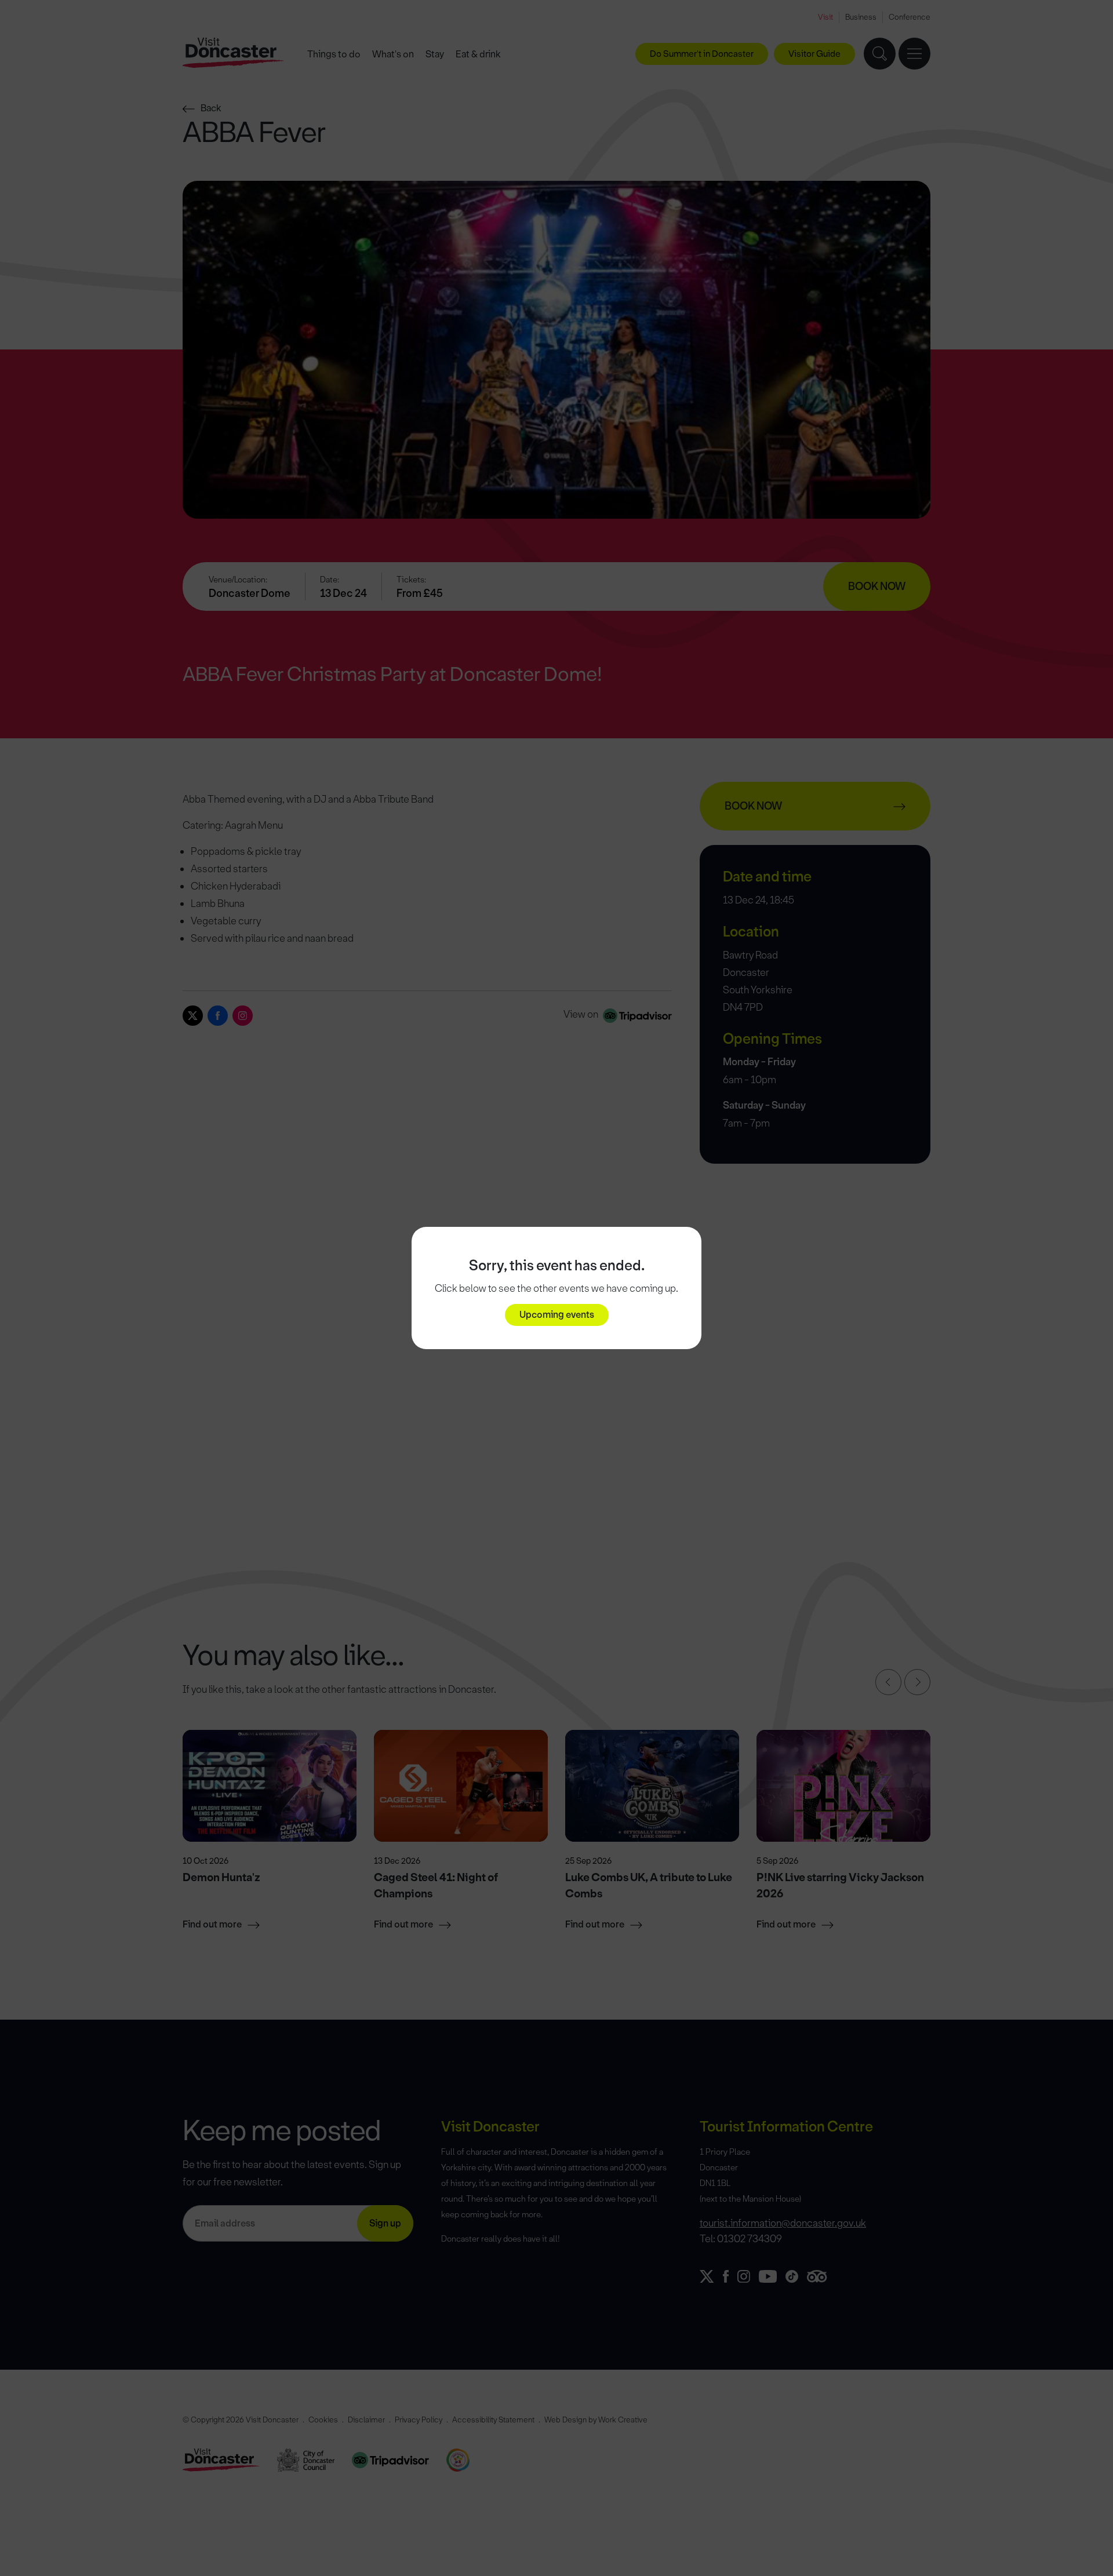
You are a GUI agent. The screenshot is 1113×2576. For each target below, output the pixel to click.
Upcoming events (557, 1315)
